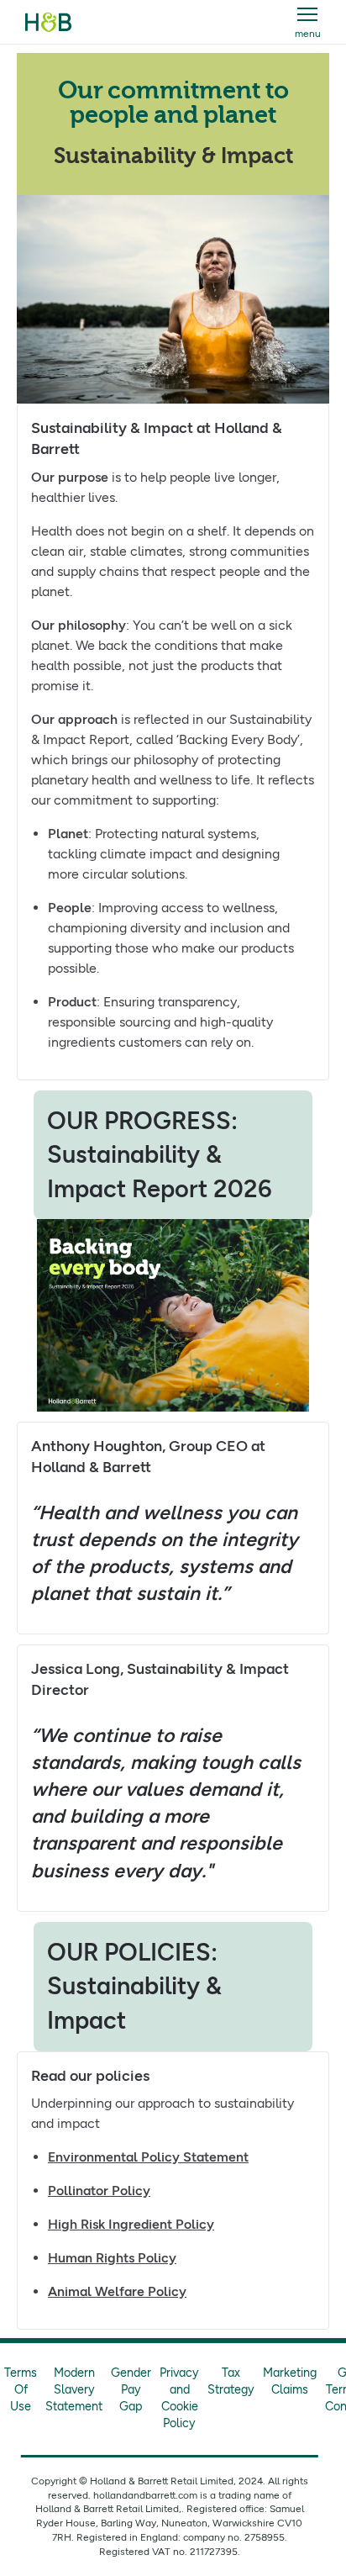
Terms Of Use (21, 2389)
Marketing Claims (290, 2381)
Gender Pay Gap (131, 2389)
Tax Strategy (231, 2381)
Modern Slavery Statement (74, 2389)
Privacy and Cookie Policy (179, 2398)
